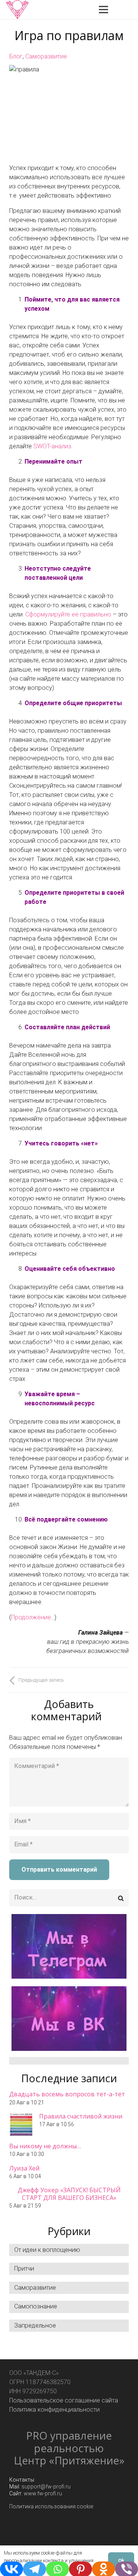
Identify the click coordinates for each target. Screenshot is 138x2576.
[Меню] (103, 10)
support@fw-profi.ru (46, 2487)
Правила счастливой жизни (81, 2116)
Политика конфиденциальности (54, 2410)
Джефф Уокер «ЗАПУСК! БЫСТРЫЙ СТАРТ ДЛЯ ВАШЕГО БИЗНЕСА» (69, 2194)
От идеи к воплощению (47, 2250)
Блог (16, 56)
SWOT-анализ (52, 446)
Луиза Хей (24, 2168)
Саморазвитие (46, 56)
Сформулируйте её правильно (68, 614)
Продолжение (31, 1617)
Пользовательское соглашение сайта (64, 2400)
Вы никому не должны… (45, 2146)
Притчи (24, 2269)
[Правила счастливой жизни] (21, 2125)
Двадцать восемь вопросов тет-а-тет (67, 2094)
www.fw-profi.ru (43, 2493)
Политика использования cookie (51, 2506)
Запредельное (35, 2325)
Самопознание (36, 2306)
